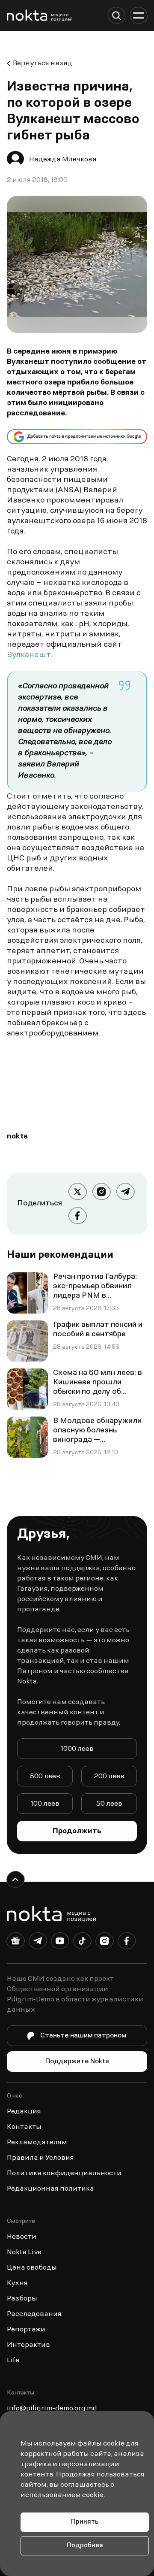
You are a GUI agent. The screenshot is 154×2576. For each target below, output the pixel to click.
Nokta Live (24, 2252)
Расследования (34, 2314)
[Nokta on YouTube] (60, 1943)
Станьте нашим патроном (83, 2036)
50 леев (109, 1804)
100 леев (45, 1804)
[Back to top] (15, 1880)
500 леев (45, 1777)
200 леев (109, 1777)
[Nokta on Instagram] (104, 1943)
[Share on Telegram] (125, 1192)
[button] (116, 15)
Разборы (22, 2299)
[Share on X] (77, 1192)
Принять (85, 2522)
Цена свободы (32, 2268)
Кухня (17, 2283)
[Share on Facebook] (77, 1216)
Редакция (24, 2112)
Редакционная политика (50, 2189)
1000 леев (77, 1749)
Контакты (24, 2127)
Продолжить (77, 1831)
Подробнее (85, 2546)
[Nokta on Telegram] (38, 1943)
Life (13, 2361)
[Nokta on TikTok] (82, 1943)
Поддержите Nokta (77, 2061)
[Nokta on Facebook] (127, 1943)
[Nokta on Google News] (15, 1943)
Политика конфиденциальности (64, 2173)
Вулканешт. (29, 655)
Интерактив (28, 2345)
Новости (22, 2237)
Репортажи (26, 2330)
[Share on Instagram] (101, 1192)
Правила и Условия (40, 2158)
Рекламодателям (37, 2143)
